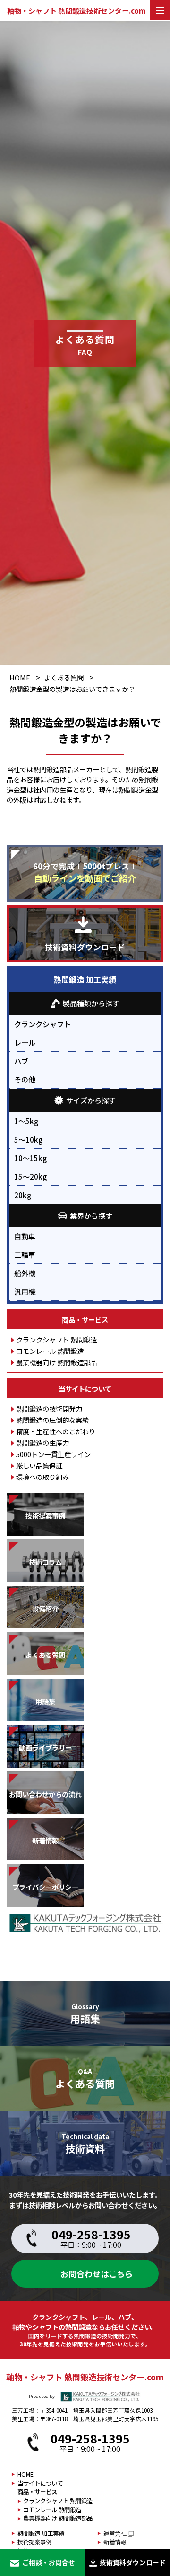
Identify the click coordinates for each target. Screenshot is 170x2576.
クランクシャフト (42, 1024)
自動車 (25, 1236)
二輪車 (25, 1254)
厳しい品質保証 (39, 1465)
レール (25, 1042)
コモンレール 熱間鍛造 (50, 1351)
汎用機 (25, 1291)
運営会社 (115, 2533)
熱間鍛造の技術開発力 (49, 1409)
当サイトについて (85, 1389)
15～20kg (30, 1176)
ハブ (21, 1061)
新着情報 (115, 2542)
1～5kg (26, 1121)
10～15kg (30, 1158)
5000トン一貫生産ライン (53, 1454)
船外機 (25, 1273)
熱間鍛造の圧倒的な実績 (52, 1420)
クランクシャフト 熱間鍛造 (56, 1339)
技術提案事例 (34, 2542)
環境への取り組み (42, 1477)
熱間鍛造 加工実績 (85, 979)
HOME (20, 677)
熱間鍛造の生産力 (42, 1443)
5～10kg (28, 1139)
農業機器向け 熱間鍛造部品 (56, 1362)
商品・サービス (85, 1319)
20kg (23, 1195)
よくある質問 (64, 677)
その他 (25, 1079)
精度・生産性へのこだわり (56, 1431)
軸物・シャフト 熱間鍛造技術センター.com (76, 11)
